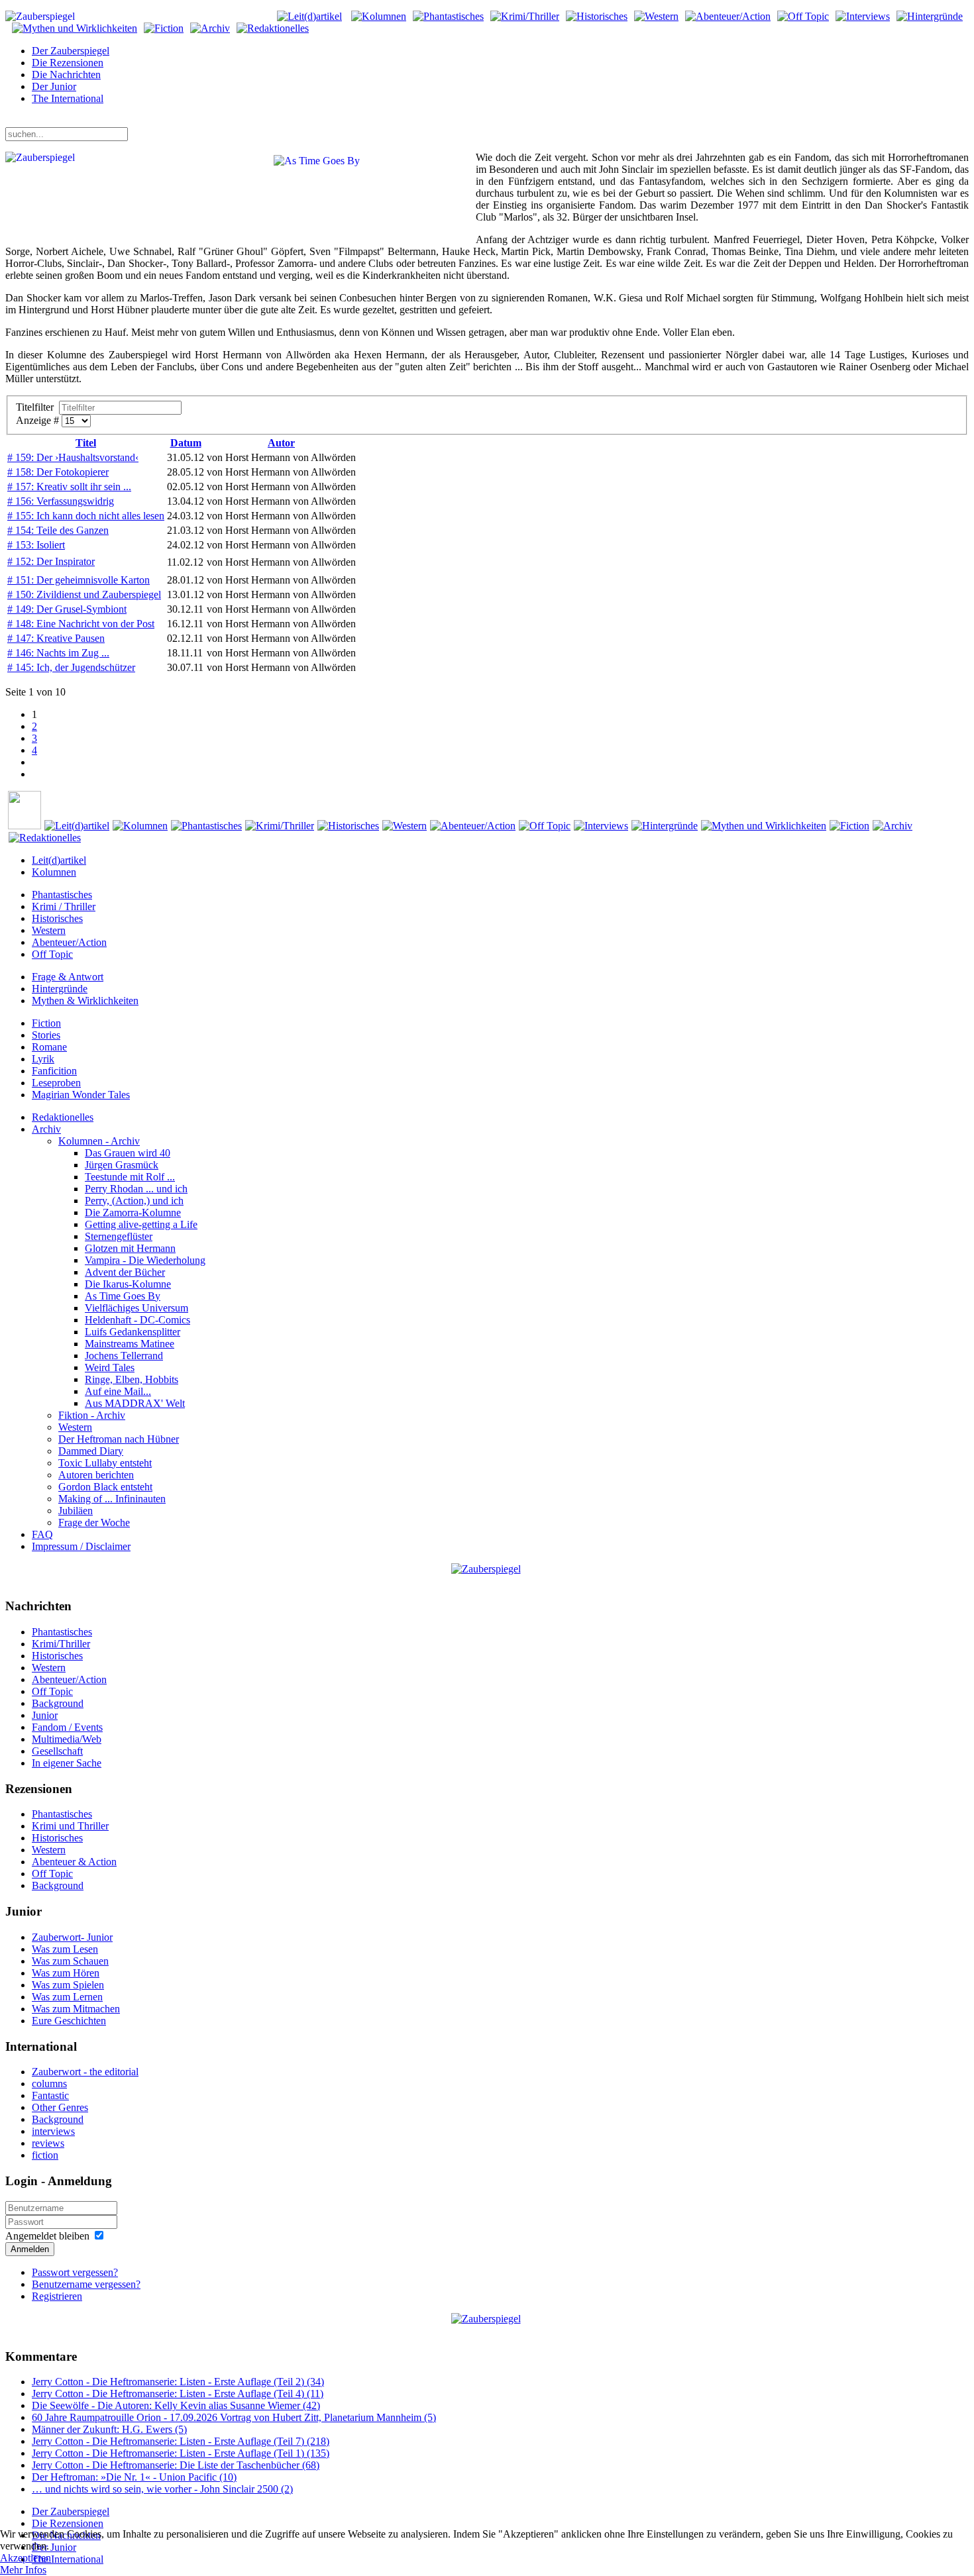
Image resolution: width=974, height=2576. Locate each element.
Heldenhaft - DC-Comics (137, 1320)
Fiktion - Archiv (92, 1415)
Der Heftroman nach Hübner (119, 1439)
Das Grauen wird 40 (128, 1153)
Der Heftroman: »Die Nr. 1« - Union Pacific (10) (134, 2477)
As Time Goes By (123, 1296)
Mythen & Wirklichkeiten (85, 1001)
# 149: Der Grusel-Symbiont (67, 609)
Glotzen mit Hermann (130, 1248)
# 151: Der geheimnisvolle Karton (79, 580)
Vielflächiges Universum (136, 1308)
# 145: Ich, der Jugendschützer (71, 667)
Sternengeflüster (119, 1236)
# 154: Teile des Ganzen (58, 530)
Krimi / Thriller (64, 906)
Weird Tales (110, 1367)
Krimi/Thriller (61, 1644)
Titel (86, 443)
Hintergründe (60, 989)
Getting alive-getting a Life (141, 1224)
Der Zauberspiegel (71, 51)
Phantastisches (62, 895)
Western (49, 930)
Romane (49, 1047)
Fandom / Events (67, 1727)
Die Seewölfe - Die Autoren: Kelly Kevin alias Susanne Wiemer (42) (176, 2405)
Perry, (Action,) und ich (134, 1201)
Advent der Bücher (125, 1272)
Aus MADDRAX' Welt (135, 1403)
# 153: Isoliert (36, 545)
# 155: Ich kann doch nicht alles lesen (86, 516)
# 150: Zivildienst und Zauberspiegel (84, 594)
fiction (45, 2155)
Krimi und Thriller (70, 1826)
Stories (46, 1035)
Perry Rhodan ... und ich (136, 1189)
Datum (186, 443)
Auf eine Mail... (118, 1391)
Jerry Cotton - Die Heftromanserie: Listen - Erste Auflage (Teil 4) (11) (178, 2394)
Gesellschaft (57, 1751)
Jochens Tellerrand (124, 1356)
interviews (53, 2131)
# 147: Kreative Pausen (56, 638)
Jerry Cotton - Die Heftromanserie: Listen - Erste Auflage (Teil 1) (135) (181, 2453)
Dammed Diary (91, 1451)
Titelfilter (37, 407)
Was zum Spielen (68, 1985)
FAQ (42, 1534)
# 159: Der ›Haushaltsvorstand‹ (73, 457)
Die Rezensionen (68, 63)
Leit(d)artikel (59, 860)
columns (49, 2084)
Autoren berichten (96, 1475)
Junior (45, 1715)
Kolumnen (54, 872)
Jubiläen (76, 1511)
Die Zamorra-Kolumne (133, 1212)
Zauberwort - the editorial (85, 2072)
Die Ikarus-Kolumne (128, 1284)
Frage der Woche (94, 1522)
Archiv (46, 1129)
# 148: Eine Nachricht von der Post (81, 624)
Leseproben (56, 1083)
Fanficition (54, 1071)
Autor (281, 443)
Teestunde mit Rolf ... (130, 1177)
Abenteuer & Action (74, 1862)
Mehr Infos (23, 2570)
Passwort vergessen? (75, 2272)
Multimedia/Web (67, 1739)
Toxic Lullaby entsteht (105, 1463)
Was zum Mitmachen (76, 2009)
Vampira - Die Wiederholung (145, 1260)
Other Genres (60, 2107)
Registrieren (57, 2296)
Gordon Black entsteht (105, 1487)
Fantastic (50, 2095)
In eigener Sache (67, 1763)
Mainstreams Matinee (130, 1344)
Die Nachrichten (66, 75)
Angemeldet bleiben (47, 2236)
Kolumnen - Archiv (99, 1141)
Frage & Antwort (68, 977)
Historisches (57, 918)
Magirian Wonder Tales (81, 1095)
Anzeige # (39, 420)
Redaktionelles (63, 1117)
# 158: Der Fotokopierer (58, 472)
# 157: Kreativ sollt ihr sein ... (69, 487)
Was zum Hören (66, 1973)
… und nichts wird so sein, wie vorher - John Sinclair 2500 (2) (162, 2489)
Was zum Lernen (67, 1997)
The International (68, 98)
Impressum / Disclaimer (81, 1546)
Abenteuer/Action (69, 942)
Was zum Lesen (65, 1949)
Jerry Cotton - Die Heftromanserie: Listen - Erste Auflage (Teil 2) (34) (178, 2382)
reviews (48, 2143)
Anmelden (30, 2249)
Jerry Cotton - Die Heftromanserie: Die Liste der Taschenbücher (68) (176, 2465)
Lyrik (43, 1059)
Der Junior (54, 86)
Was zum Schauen (70, 1961)
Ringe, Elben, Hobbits (132, 1379)
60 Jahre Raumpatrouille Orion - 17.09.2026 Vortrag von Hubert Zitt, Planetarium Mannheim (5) (234, 2417)
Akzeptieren (26, 2558)
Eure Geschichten (69, 2021)
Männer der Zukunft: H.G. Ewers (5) (109, 2429)
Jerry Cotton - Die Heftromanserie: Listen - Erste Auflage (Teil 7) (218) (181, 2441)
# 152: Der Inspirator (51, 561)
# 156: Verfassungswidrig (61, 501)
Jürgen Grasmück (122, 1165)
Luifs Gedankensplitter (133, 1332)
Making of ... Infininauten (112, 1499)
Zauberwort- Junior (72, 1937)
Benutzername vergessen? (86, 2284)
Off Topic (52, 954)
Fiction (46, 1023)
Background (58, 1703)
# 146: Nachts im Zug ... (58, 653)
